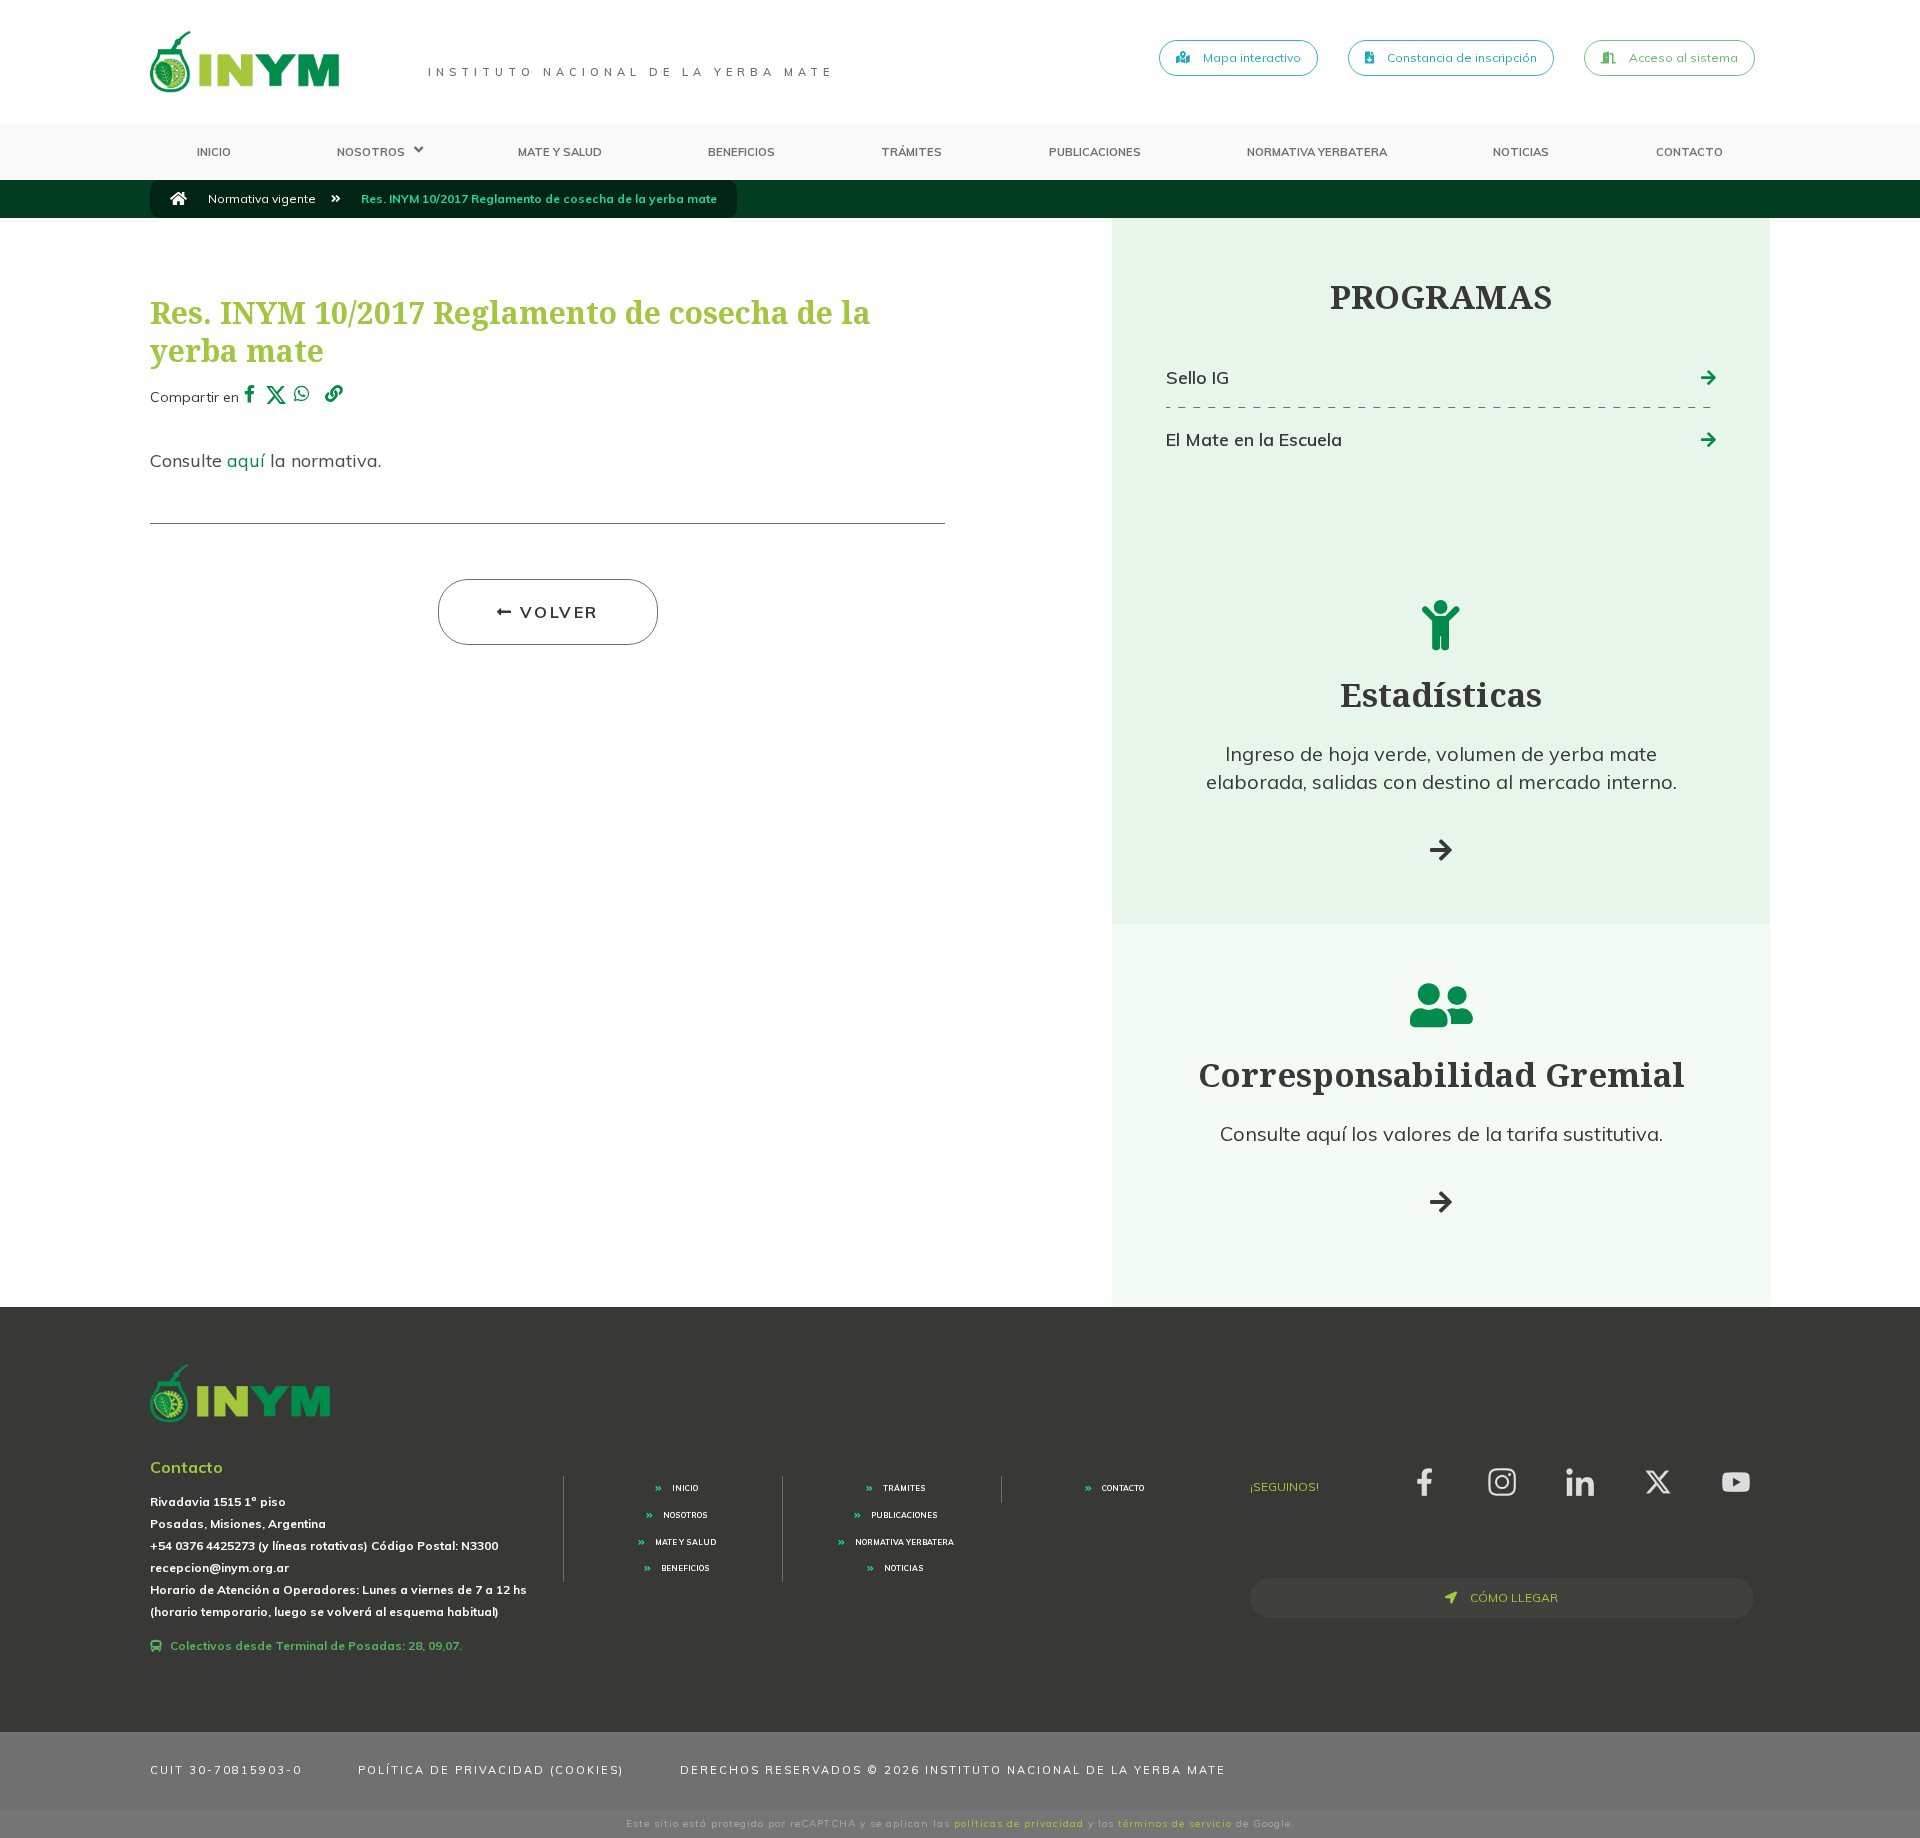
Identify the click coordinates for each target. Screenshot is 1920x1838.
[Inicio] (178, 199)
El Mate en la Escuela (1254, 439)
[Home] (244, 62)
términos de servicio (1175, 1823)
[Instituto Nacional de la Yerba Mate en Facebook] (1424, 1478)
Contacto (1689, 152)
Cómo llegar (1512, 1597)
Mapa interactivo (1250, 57)
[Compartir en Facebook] (250, 395)
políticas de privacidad (1019, 1823)
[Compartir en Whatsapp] (302, 395)
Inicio (214, 152)
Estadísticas (1441, 694)
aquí (248, 460)
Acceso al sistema (1682, 57)
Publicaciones (1095, 152)
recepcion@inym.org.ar (219, 1567)
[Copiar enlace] (334, 395)
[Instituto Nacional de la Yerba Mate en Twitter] (1658, 1478)
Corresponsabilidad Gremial (1441, 1074)
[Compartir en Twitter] (276, 395)
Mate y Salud (560, 152)
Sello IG (1197, 377)
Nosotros (371, 152)
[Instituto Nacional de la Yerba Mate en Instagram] (1502, 1478)
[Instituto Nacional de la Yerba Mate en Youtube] (1736, 1478)
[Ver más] (1441, 850)
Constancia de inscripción (1460, 57)
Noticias (1521, 152)
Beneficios (741, 152)
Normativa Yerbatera (1317, 152)
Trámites (911, 152)
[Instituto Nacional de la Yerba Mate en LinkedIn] (1580, 1478)
